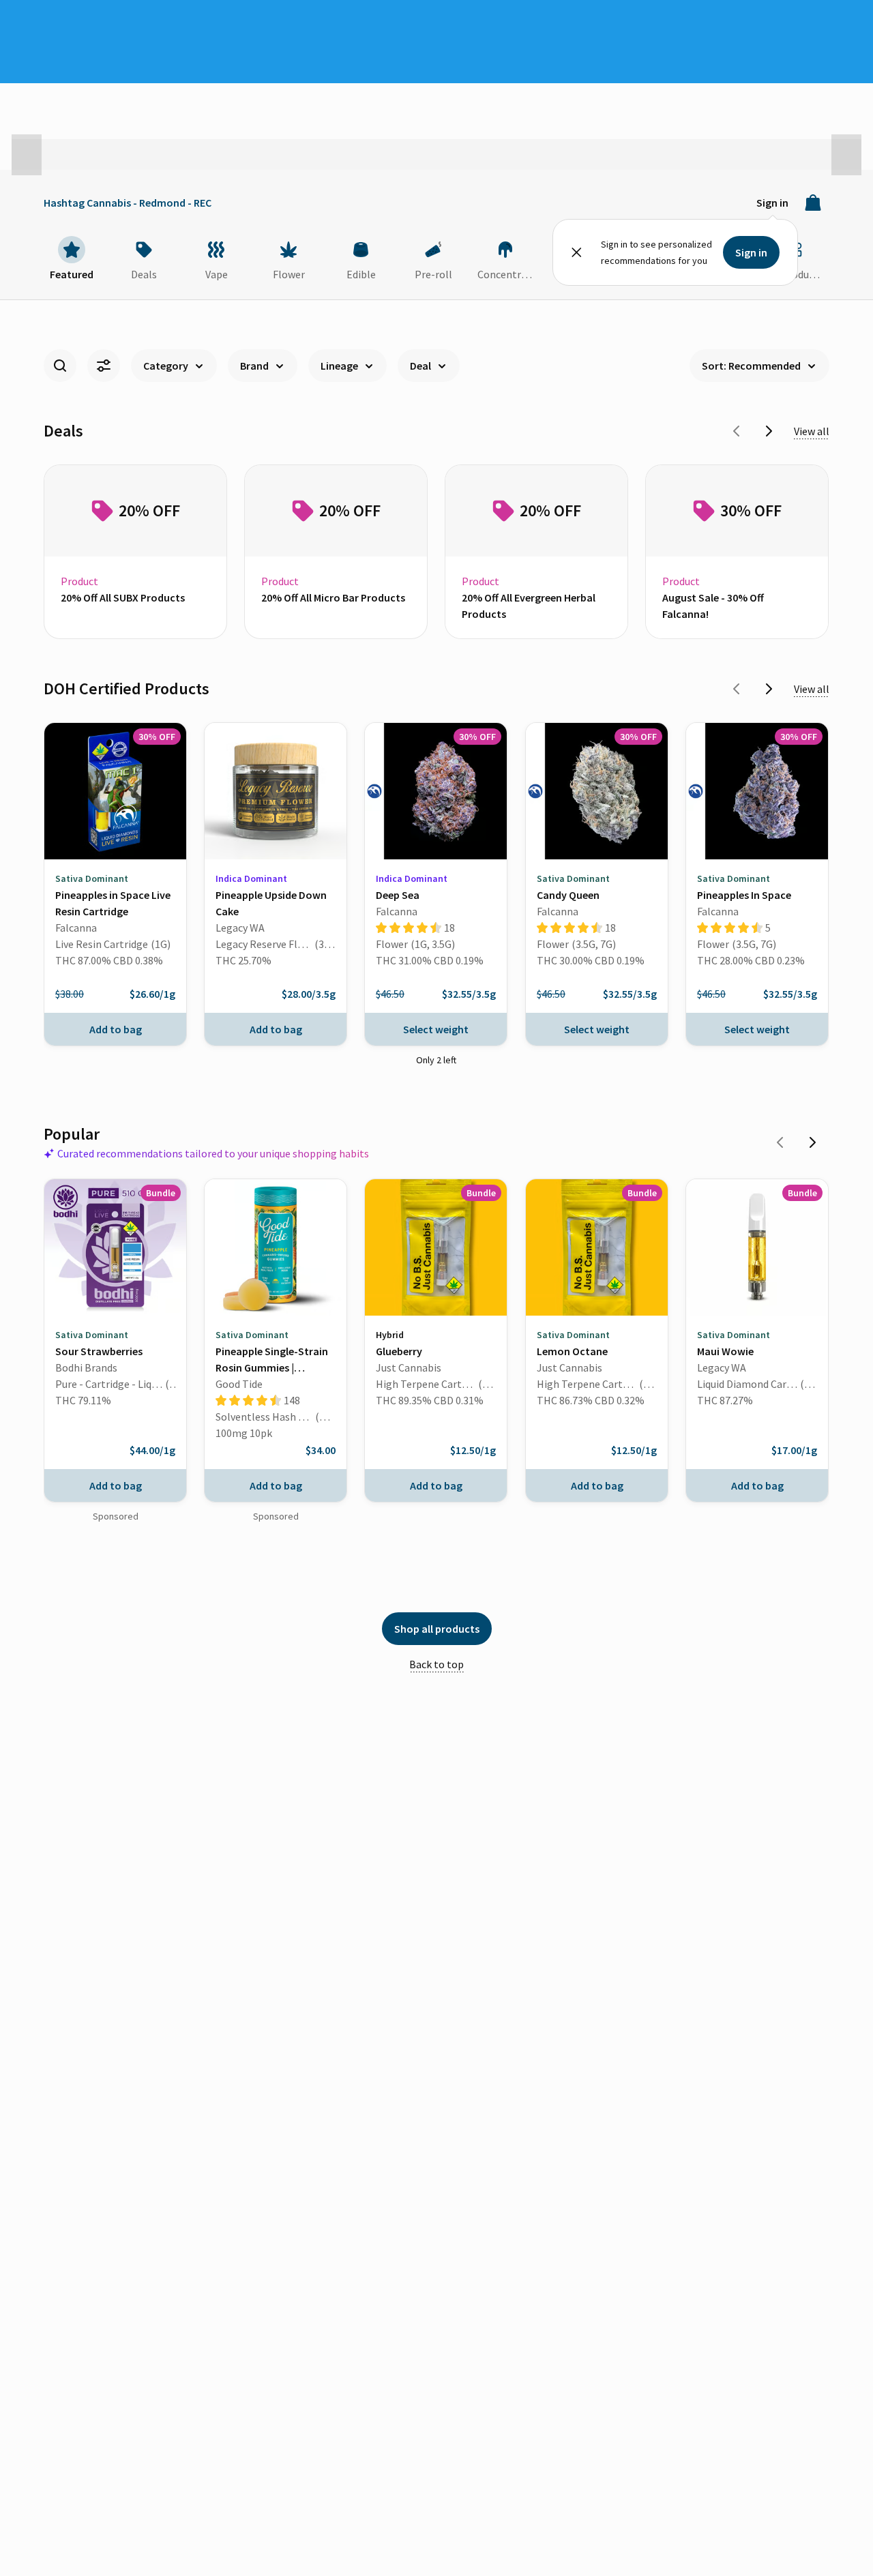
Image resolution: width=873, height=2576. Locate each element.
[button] (27, 155)
